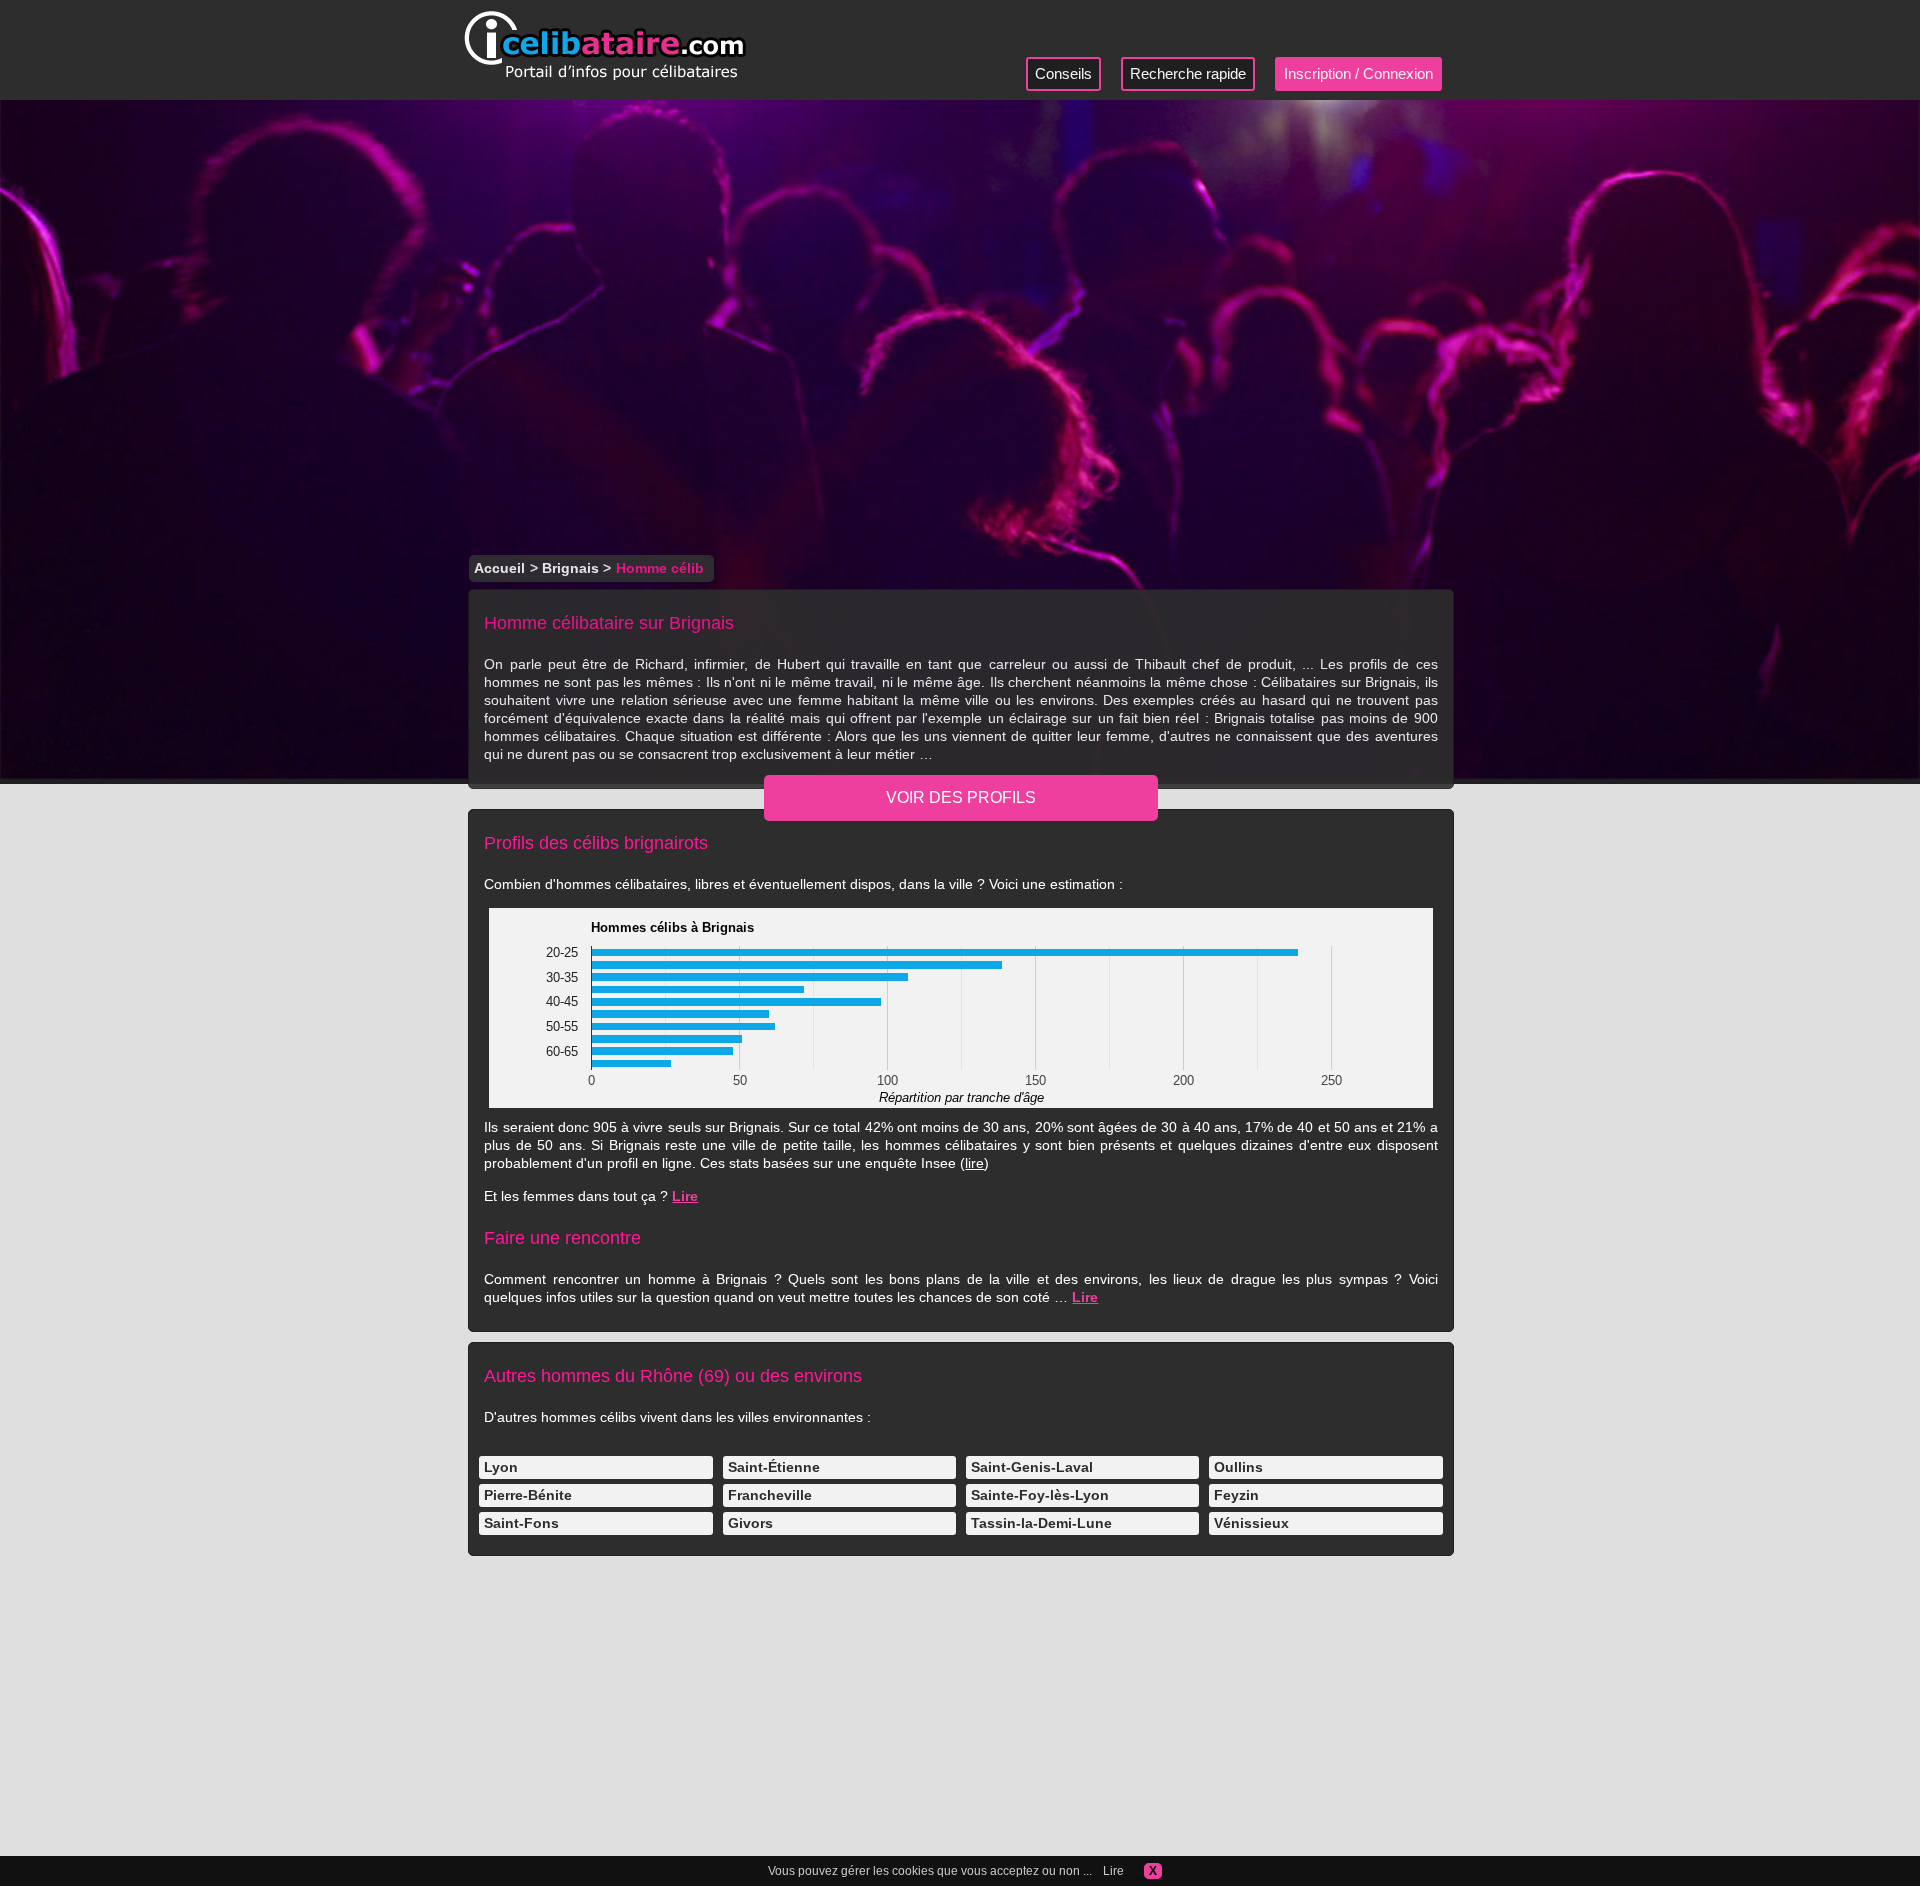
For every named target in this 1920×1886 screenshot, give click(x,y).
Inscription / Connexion (1358, 73)
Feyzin (1236, 1495)
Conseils (1063, 73)
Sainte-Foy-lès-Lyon (1040, 1495)
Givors (750, 1523)
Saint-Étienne (774, 1467)
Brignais (570, 568)
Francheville (770, 1495)
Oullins (1238, 1467)
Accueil (499, 568)
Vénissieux (1251, 1523)
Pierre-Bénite (528, 1495)
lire (974, 1163)
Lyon (501, 1467)
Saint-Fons (521, 1523)
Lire (685, 1196)
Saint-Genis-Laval (1032, 1467)
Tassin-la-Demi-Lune (1041, 1523)
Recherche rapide (1188, 73)
